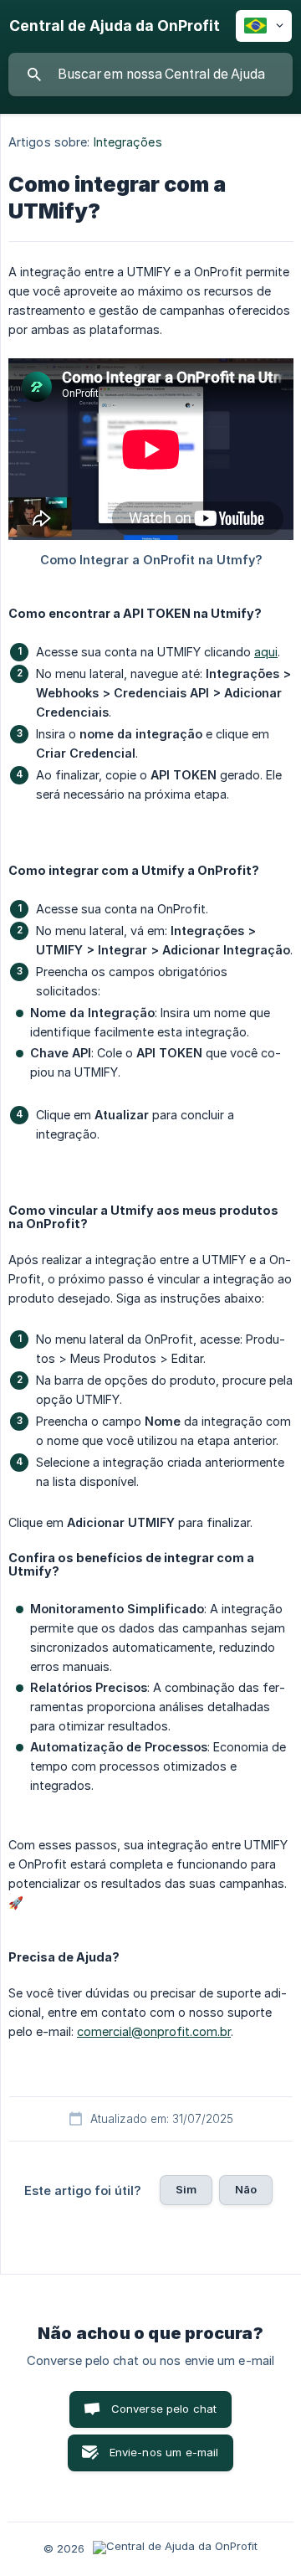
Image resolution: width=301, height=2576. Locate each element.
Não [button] (246, 2189)
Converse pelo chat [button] (164, 2409)
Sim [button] (186, 2189)
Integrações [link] (128, 142)
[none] (115, 26)
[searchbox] (150, 75)
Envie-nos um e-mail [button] (164, 2452)
